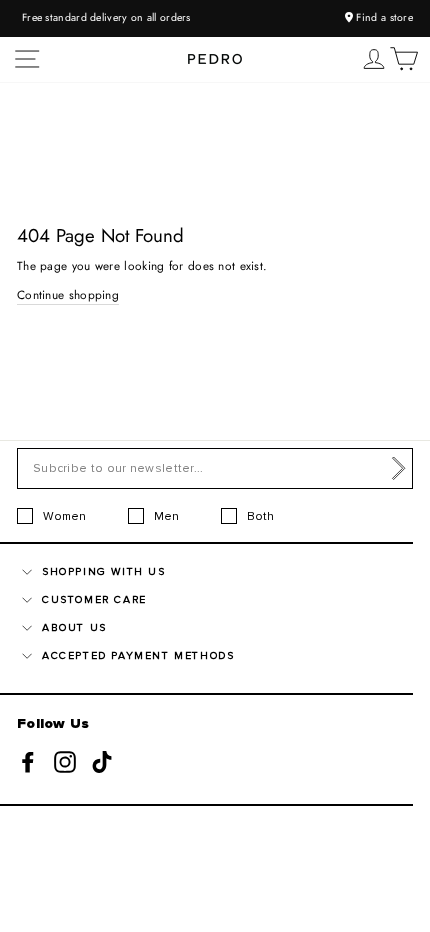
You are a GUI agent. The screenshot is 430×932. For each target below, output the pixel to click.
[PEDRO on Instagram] (65, 761)
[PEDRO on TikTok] (102, 761)
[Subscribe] (399, 469)
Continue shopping (68, 294)
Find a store (383, 17)
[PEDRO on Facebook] (28, 761)
